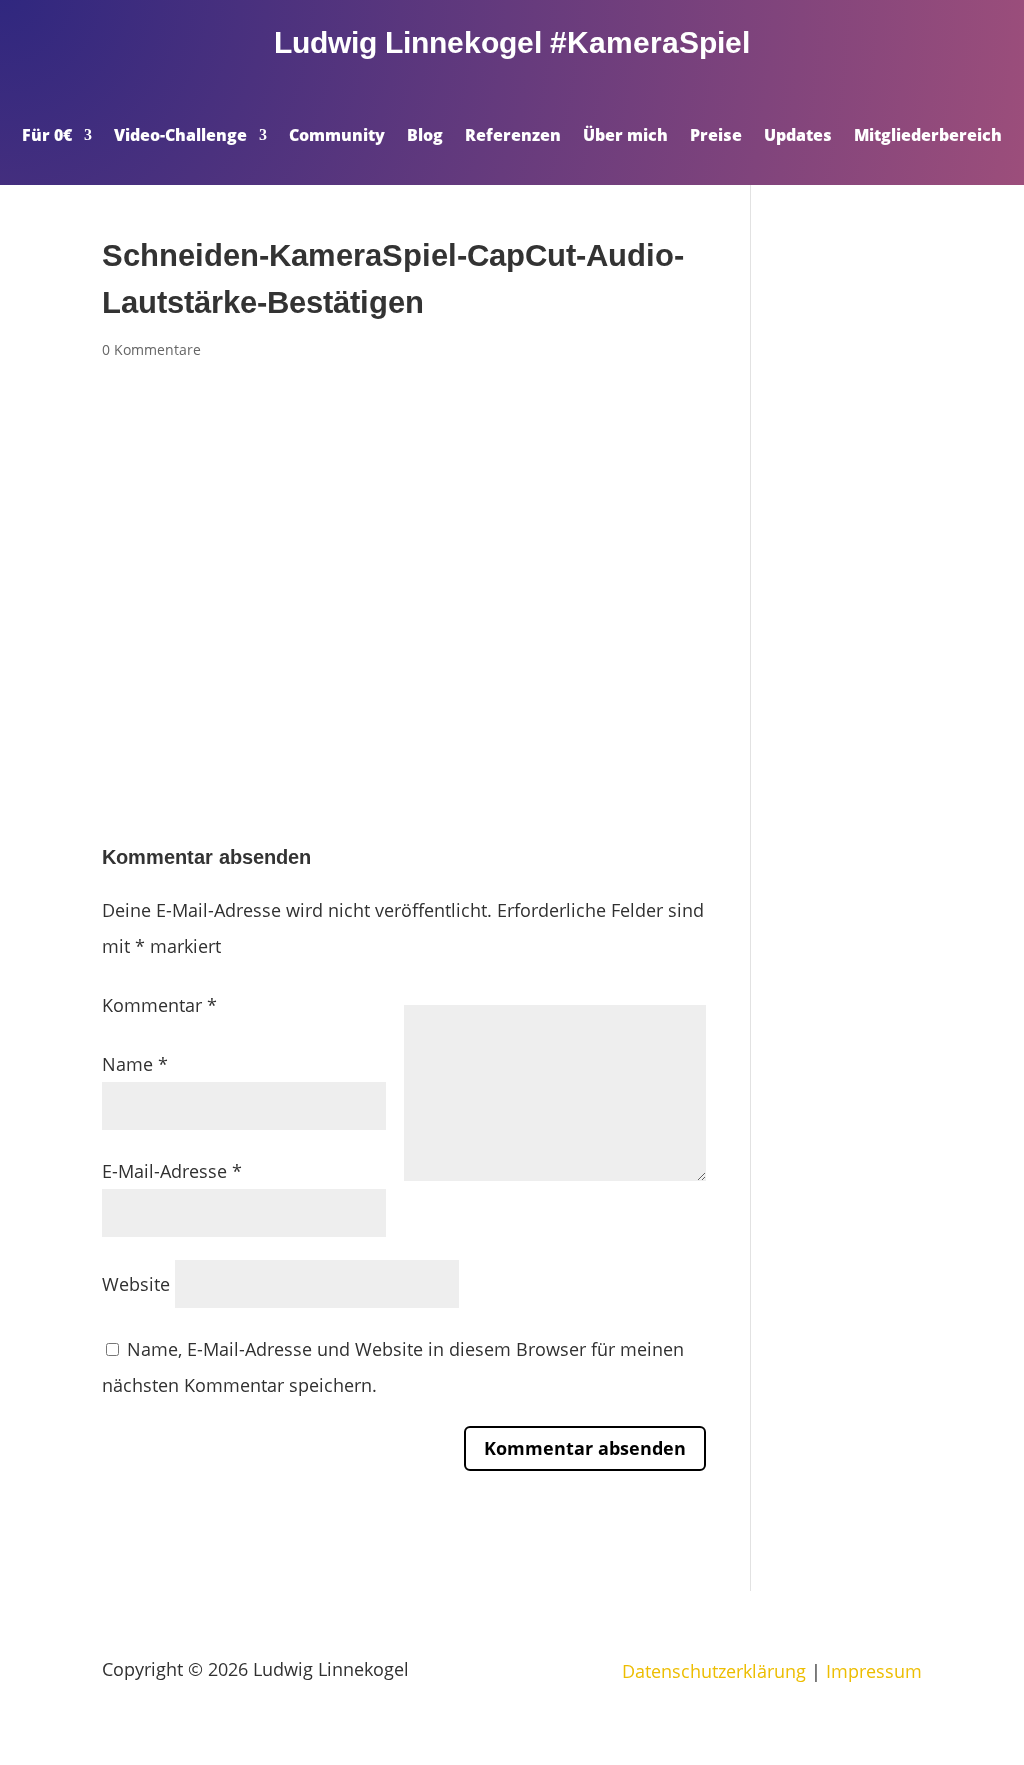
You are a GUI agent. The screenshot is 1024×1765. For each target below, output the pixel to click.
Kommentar (159, 1005)
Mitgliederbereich (928, 137)
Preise (716, 137)
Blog (425, 137)
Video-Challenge (180, 137)
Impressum (874, 1671)
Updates (798, 137)
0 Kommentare (151, 349)
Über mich (625, 137)
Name (135, 1064)
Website (136, 1284)
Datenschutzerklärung (714, 1671)
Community (337, 137)
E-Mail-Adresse (172, 1171)
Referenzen (513, 137)
